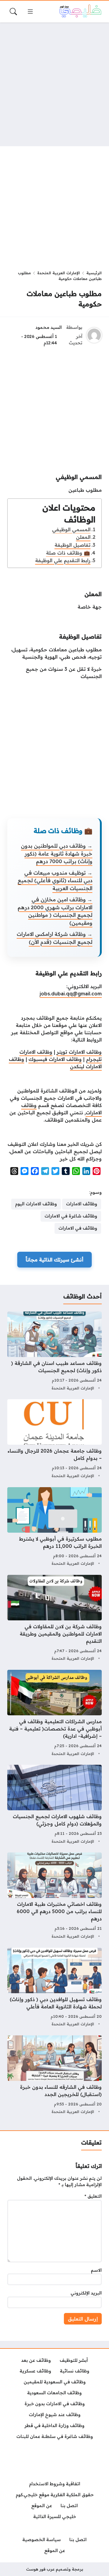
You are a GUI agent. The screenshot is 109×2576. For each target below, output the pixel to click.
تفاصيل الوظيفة (73, 545)
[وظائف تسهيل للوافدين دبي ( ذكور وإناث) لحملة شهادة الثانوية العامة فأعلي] (54, 1988)
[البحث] (13, 12)
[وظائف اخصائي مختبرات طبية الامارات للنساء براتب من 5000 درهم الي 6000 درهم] (54, 1896)
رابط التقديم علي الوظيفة (63, 560)
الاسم (96, 2270)
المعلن (83, 537)
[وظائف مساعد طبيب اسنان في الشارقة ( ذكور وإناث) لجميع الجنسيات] (54, 1352)
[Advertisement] (54, 84)
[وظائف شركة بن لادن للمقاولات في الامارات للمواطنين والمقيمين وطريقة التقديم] (54, 1619)
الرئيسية (94, 273)
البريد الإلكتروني (86, 2293)
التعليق (93, 2196)
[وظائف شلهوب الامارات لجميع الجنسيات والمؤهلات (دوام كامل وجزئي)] (54, 1805)
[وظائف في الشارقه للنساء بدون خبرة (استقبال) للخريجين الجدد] (54, 2076)
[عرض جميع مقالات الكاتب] (94, 335)
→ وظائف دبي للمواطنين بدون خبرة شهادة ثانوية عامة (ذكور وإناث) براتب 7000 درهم (57, 853)
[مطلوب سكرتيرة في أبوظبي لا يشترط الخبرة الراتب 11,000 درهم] (54, 1527)
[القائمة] (30, 12)
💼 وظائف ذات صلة (68, 553)
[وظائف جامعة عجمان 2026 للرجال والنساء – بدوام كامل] (54, 1439)
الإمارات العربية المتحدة (59, 273)
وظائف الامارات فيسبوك (55, 1059)
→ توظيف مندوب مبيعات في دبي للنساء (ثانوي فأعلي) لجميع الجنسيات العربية (55, 880)
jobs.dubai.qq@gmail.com (71, 994)
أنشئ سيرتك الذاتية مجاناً (54, 1260)
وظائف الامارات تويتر (79, 1052)
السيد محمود (49, 327)
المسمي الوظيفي (71, 529)
